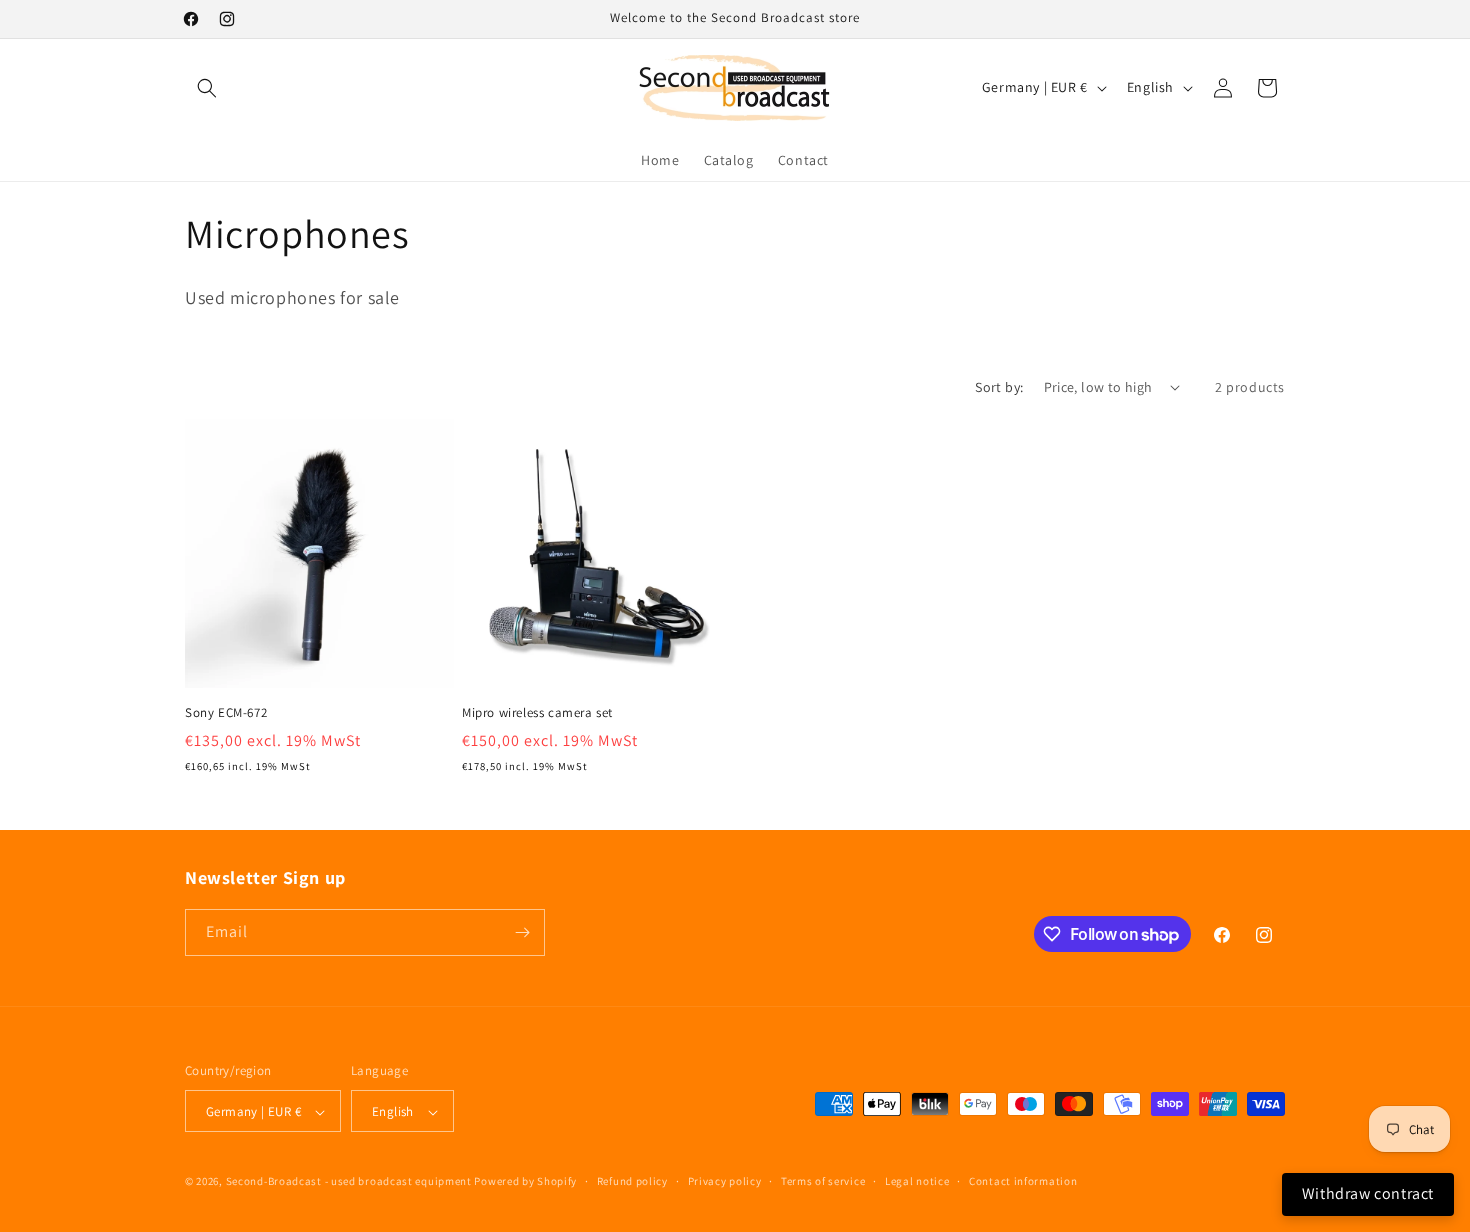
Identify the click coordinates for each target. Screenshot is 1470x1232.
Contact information (1023, 1181)
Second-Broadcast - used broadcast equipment (349, 1182)
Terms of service (823, 1181)
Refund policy (632, 1181)
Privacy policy (725, 1181)
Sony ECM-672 (226, 713)
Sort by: (999, 387)
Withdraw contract (1368, 1193)
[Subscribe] (522, 932)
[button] (207, 88)
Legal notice (917, 1181)
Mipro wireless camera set (537, 713)
